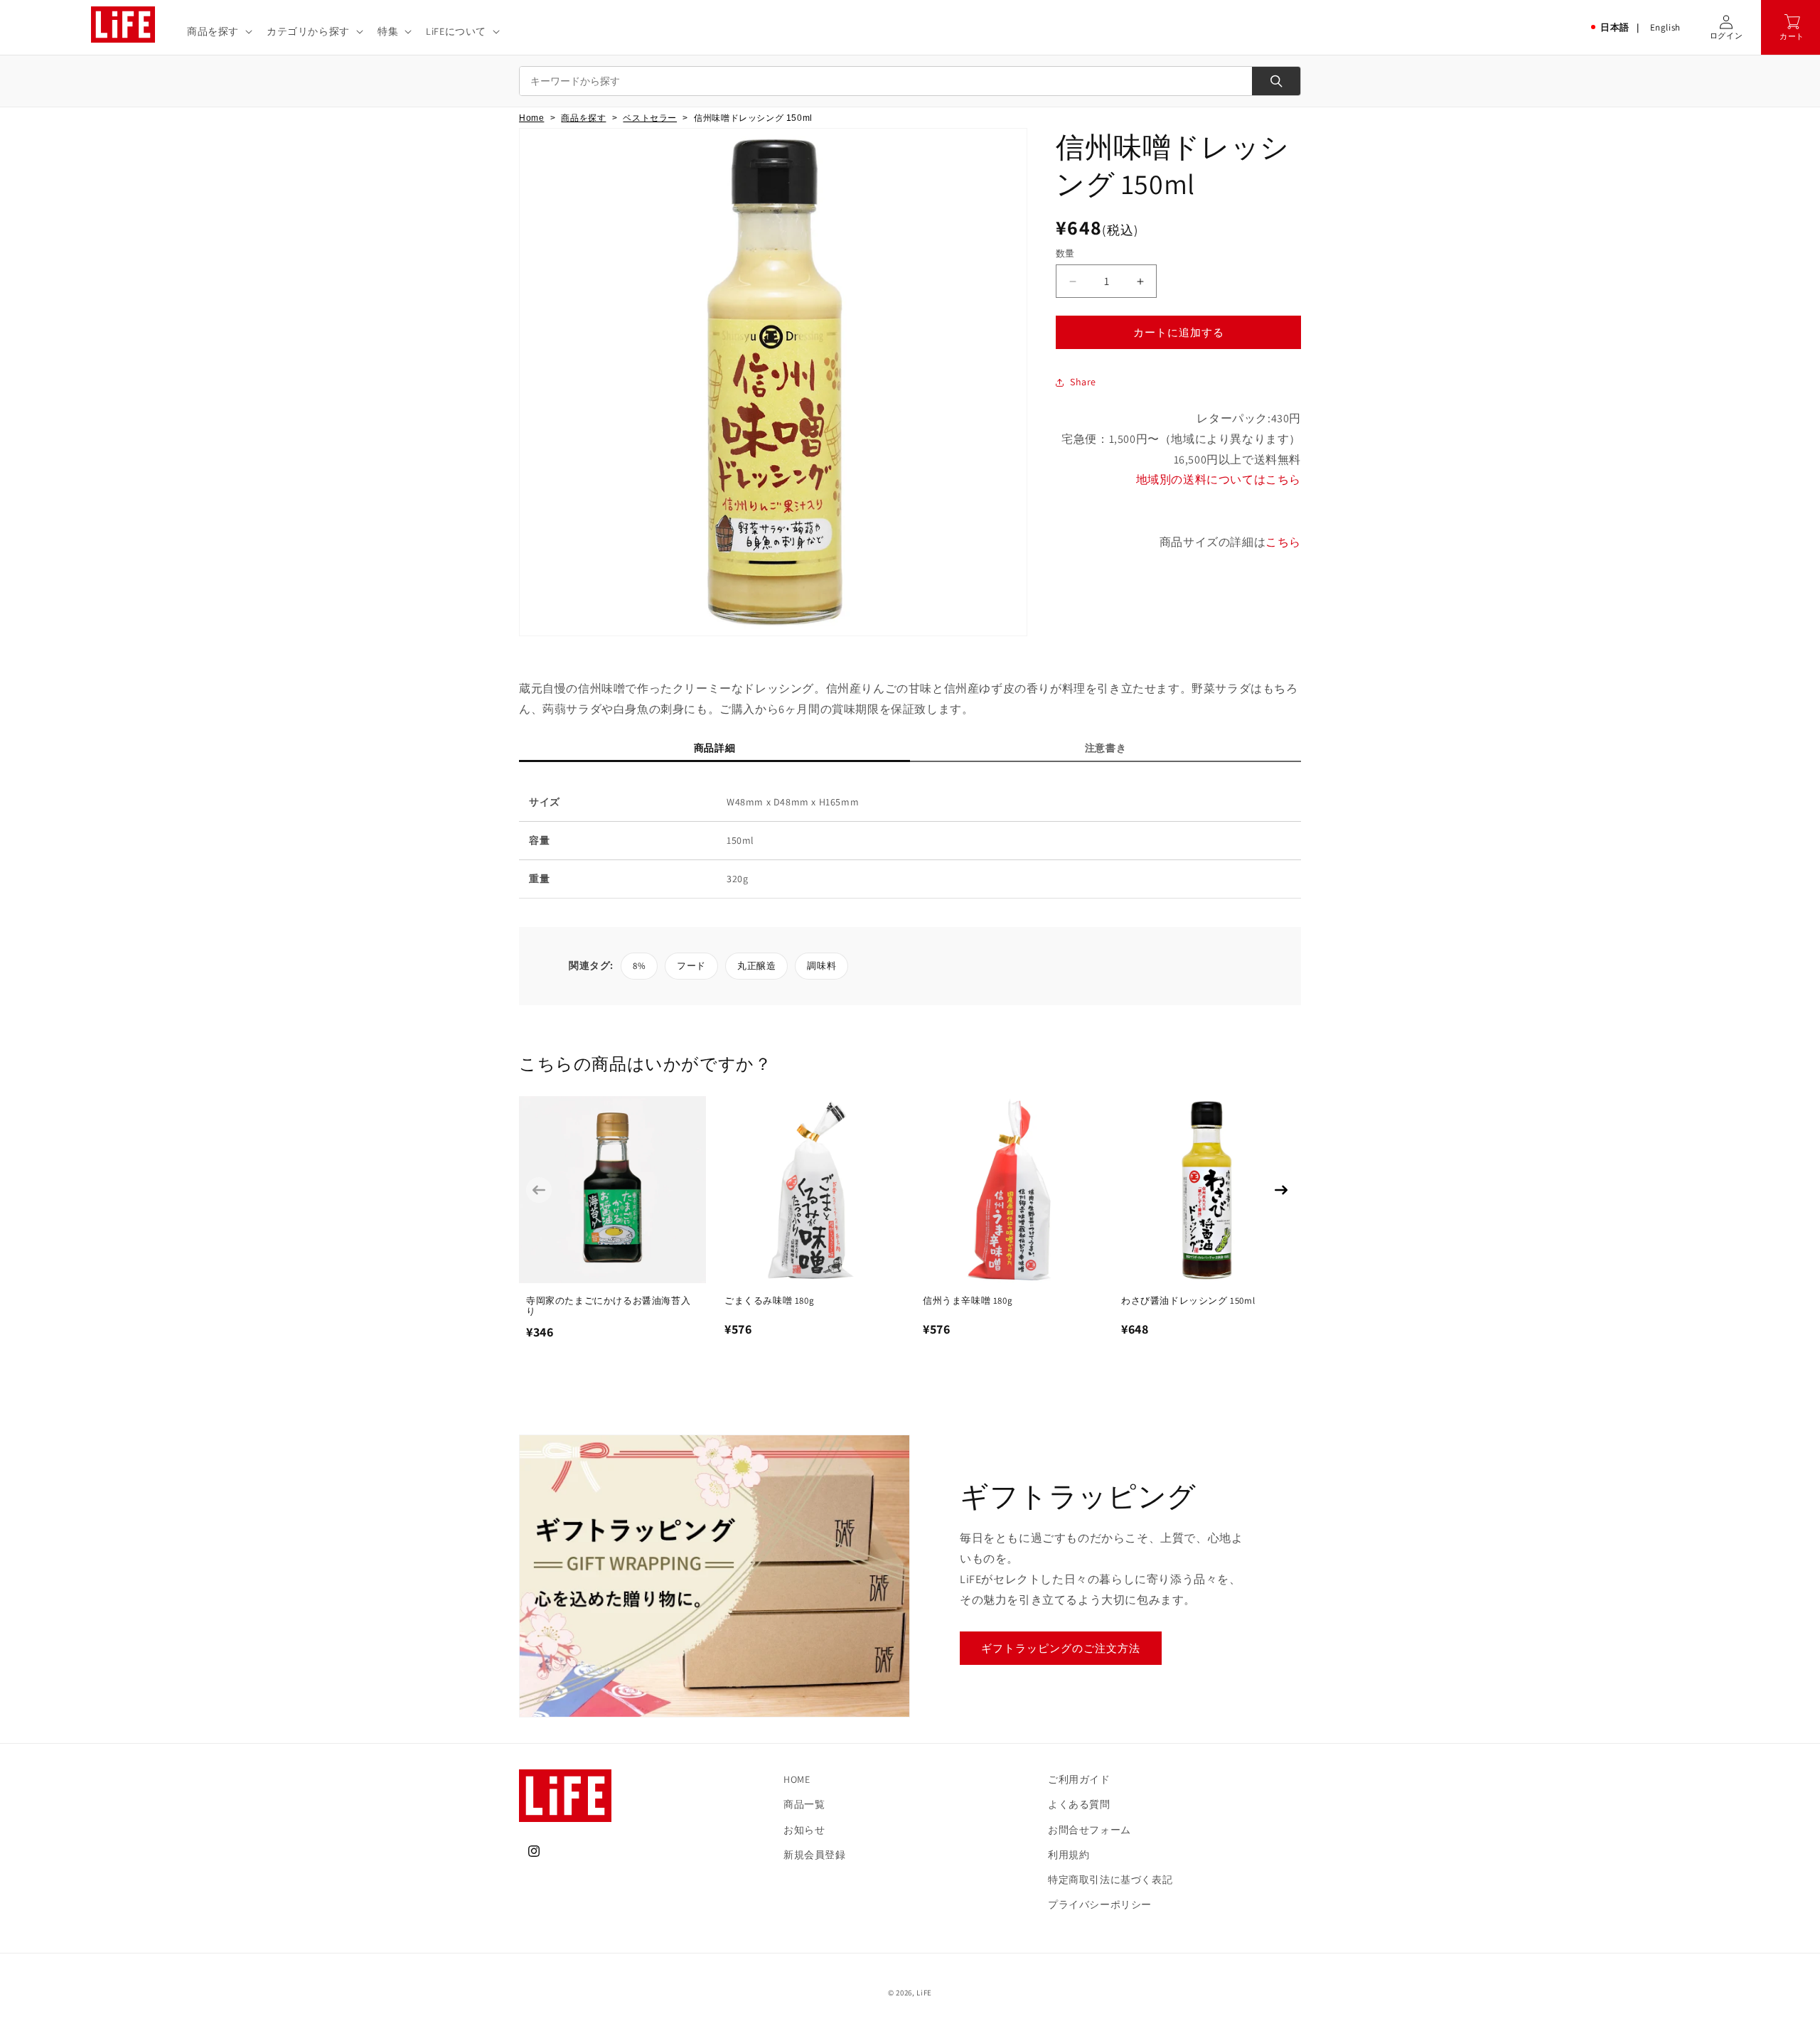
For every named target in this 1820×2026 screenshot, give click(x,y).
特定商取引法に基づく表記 (1110, 1880)
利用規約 (1069, 1855)
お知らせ (804, 1830)
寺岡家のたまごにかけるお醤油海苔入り (608, 1306)
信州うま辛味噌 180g (968, 1301)
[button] (218, 31)
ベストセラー (650, 118)
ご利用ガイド (1079, 1779)
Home (531, 118)
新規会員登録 (815, 1855)
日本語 (1615, 27)
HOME (797, 1779)
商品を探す (583, 118)
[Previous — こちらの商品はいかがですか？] (539, 1190)
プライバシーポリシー (1100, 1904)
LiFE (924, 1993)
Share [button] (1083, 382)
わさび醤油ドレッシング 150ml (1188, 1301)
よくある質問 (1079, 1804)
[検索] (1276, 81)
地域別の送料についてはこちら (1219, 480)
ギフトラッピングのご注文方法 (1061, 1648)
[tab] (714, 751)
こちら (1283, 542)
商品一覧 (804, 1804)
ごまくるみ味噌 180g (769, 1301)
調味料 (821, 966)
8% (639, 966)
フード (691, 966)
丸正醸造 (756, 966)
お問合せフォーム (1090, 1830)
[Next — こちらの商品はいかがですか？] (1281, 1190)
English (1665, 27)
